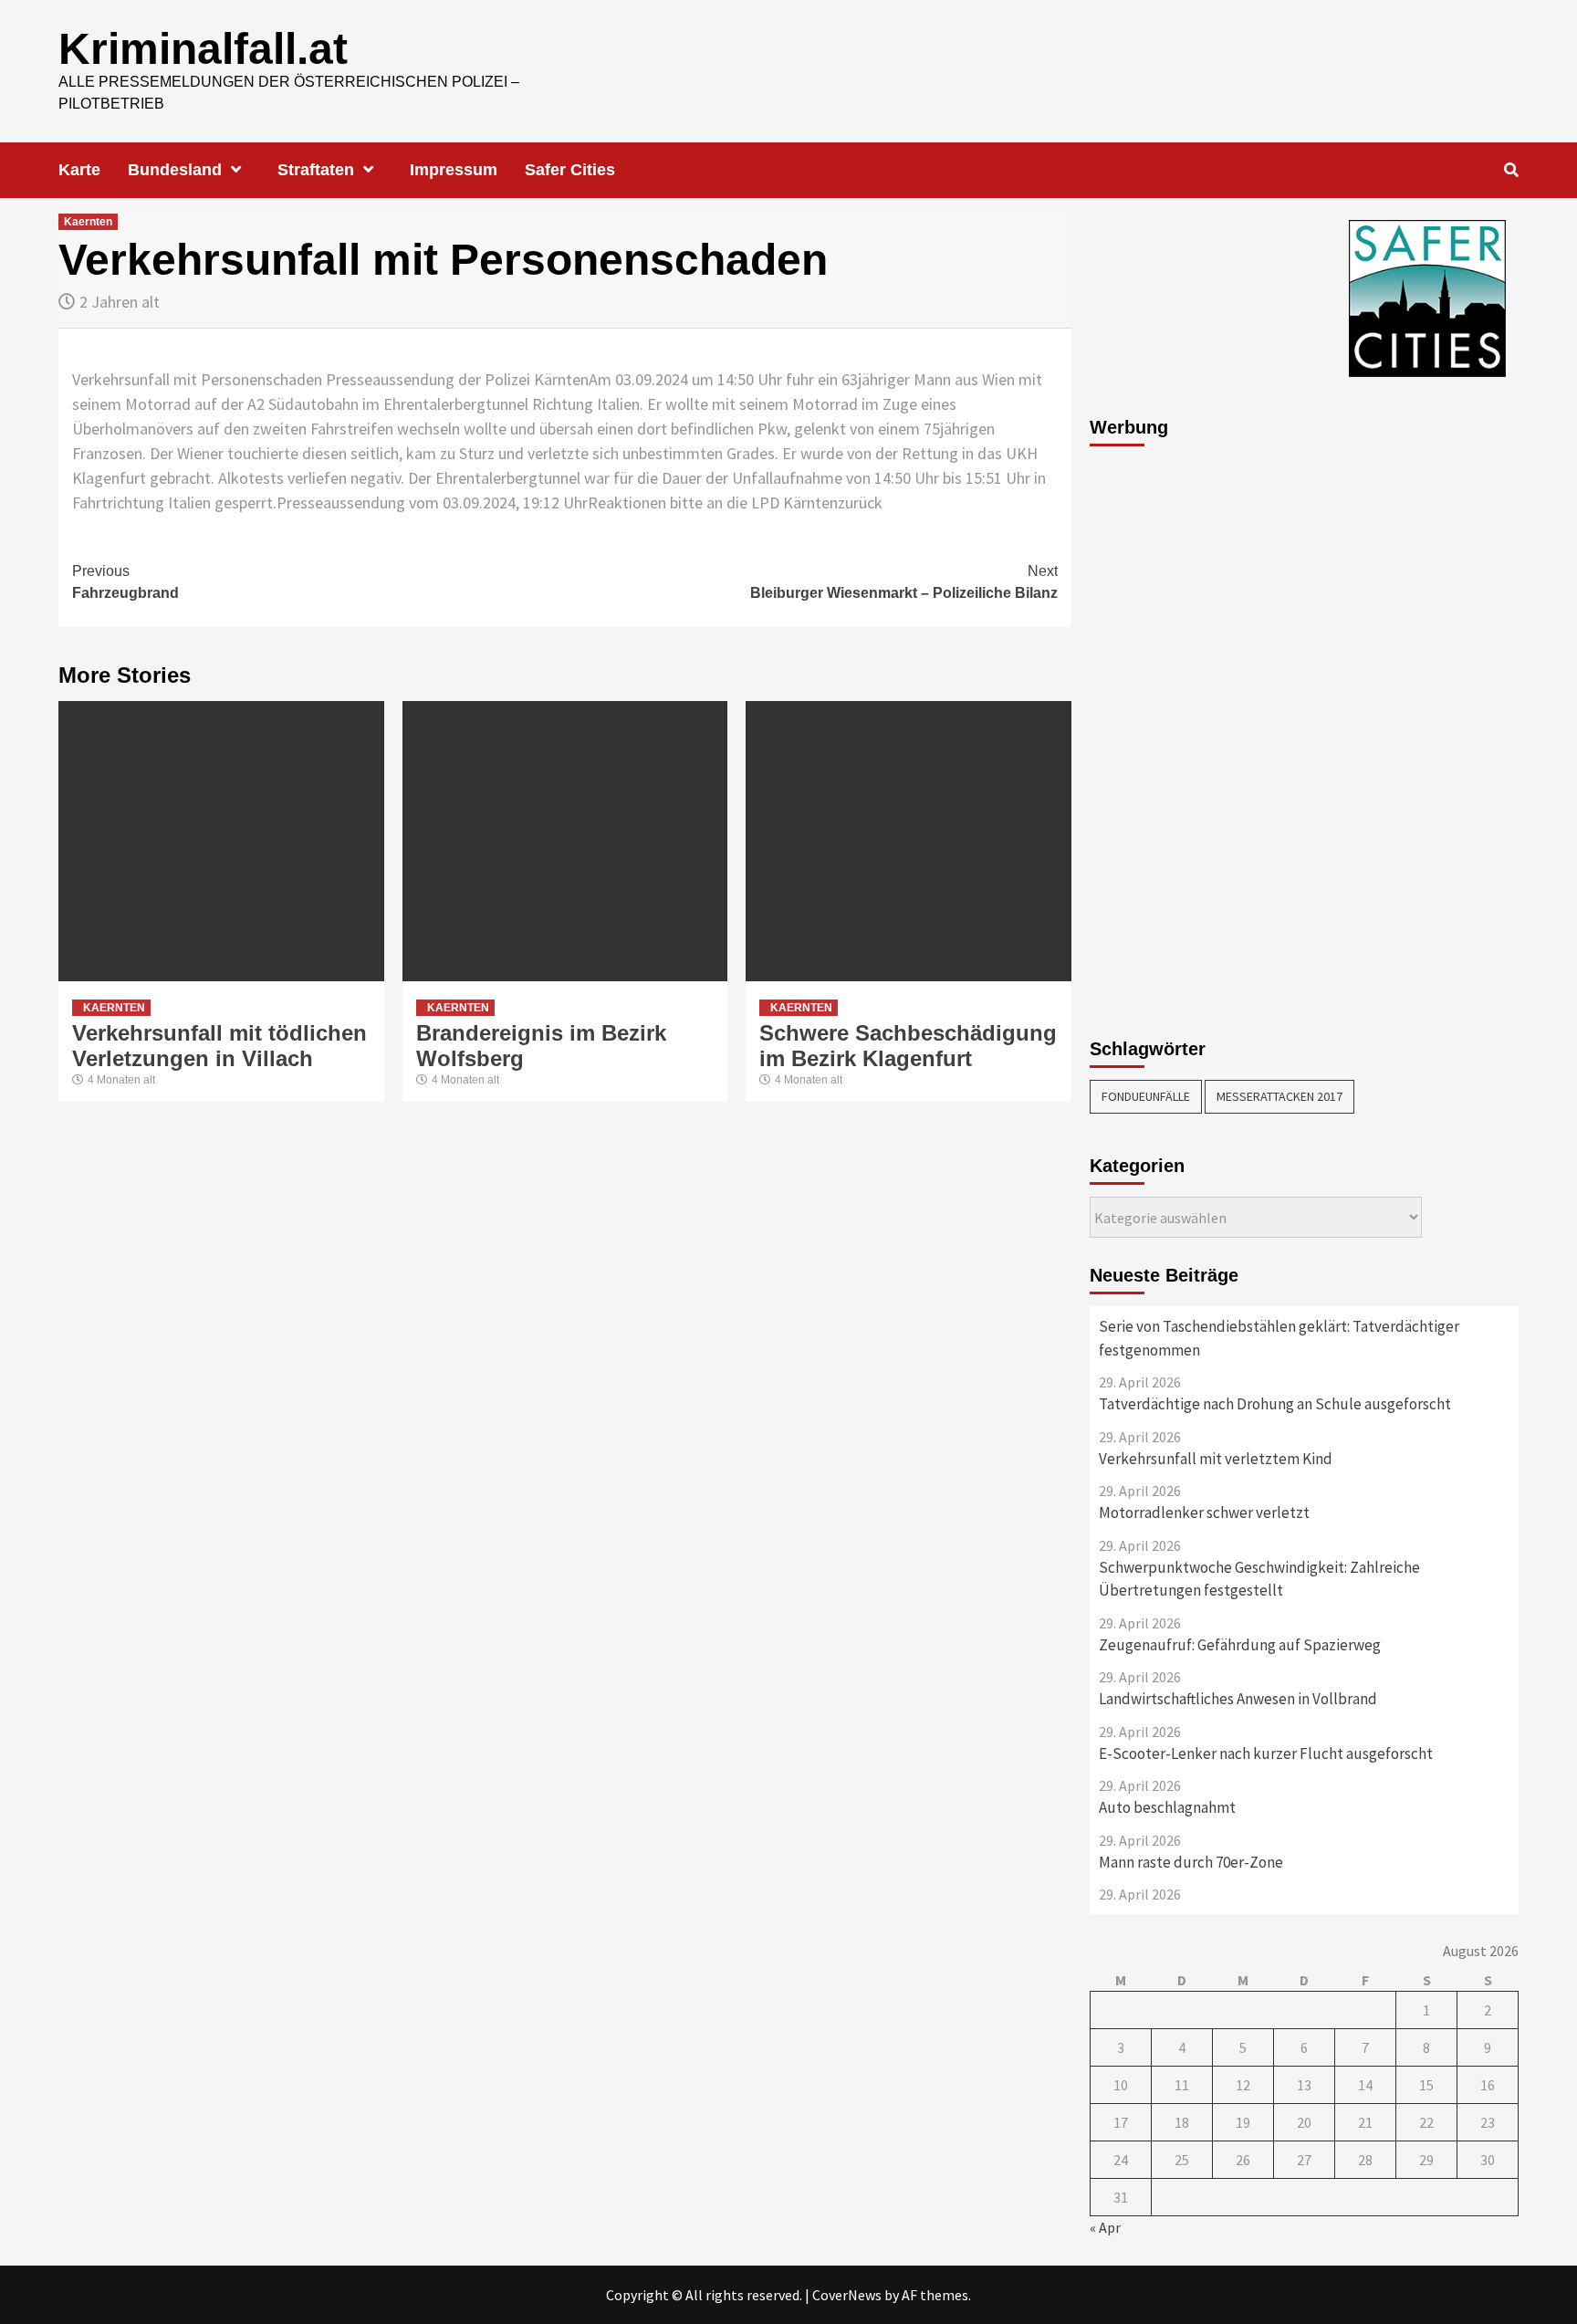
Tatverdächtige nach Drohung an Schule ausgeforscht (1275, 1404)
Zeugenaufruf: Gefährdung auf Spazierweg (1240, 1645)
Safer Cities (570, 170)
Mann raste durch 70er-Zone (1191, 1862)
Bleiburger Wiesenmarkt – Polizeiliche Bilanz (904, 582)
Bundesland (175, 170)
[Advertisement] (1163, 732)
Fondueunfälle (1146, 1096)
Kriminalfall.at (203, 49)
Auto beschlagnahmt (1167, 1807)
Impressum (454, 170)
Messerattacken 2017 (1279, 1096)
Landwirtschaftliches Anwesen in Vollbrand (1238, 1699)
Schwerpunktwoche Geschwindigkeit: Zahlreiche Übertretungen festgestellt (1259, 1579)
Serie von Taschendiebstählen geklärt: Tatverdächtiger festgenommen (1279, 1338)
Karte (79, 170)
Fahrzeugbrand (125, 582)
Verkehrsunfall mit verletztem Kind (1216, 1459)
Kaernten (88, 222)
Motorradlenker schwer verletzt (1204, 1513)
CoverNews (847, 2295)
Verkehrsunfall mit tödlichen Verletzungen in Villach (219, 1046)
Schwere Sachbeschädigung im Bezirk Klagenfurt (908, 1046)
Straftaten (316, 170)
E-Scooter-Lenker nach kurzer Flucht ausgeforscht (1266, 1753)
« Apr (1105, 2227)
